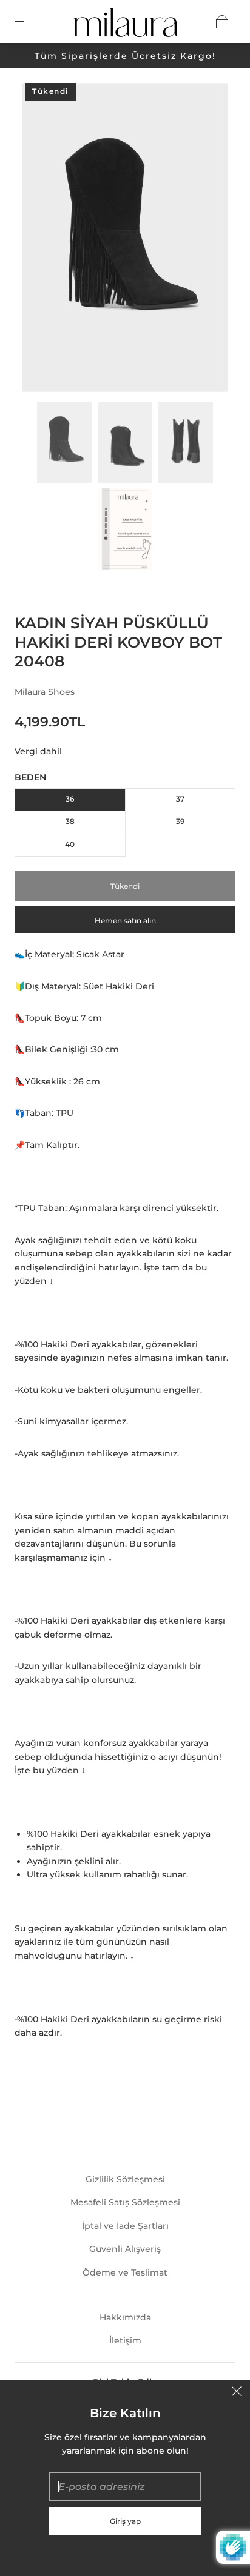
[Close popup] (237, 2393)
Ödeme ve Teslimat (125, 2272)
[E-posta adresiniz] (125, 2487)
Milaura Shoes (45, 692)
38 (70, 821)
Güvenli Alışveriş (125, 2249)
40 (70, 844)
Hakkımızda (125, 2317)
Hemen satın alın (125, 921)
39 (180, 821)
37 (180, 799)
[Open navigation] (28, 22)
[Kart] (222, 22)
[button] (42, 240)
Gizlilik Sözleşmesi (125, 2179)
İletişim (125, 2340)
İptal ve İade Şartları (125, 2226)
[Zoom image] (125, 240)
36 (70, 799)
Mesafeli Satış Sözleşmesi (125, 2202)
